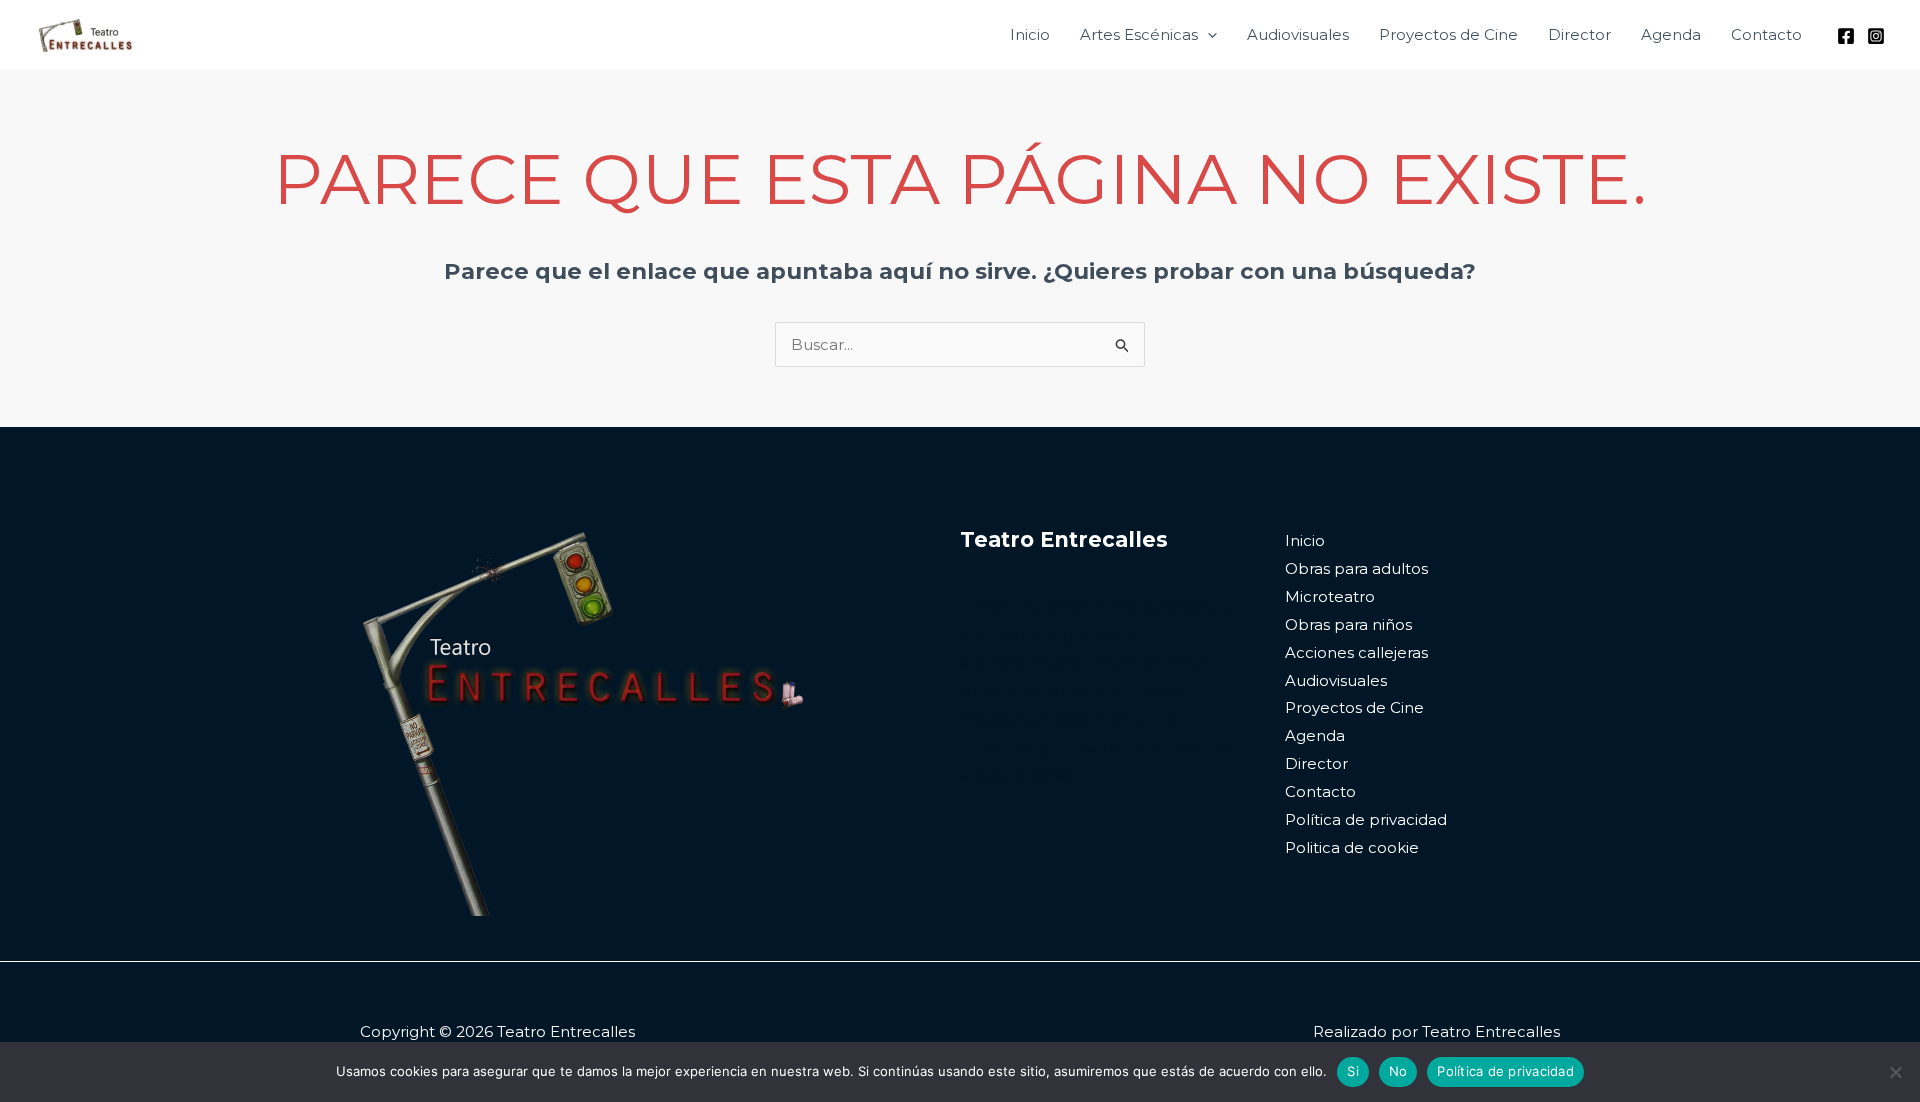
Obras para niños (1348, 624)
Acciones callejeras (1356, 652)
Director (1579, 34)
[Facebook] (1846, 36)
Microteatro (1330, 596)
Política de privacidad (1366, 819)
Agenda (1671, 34)
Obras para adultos (1356, 568)
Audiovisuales (1298, 34)
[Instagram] (1876, 36)
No (1398, 1071)
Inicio (1030, 34)
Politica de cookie (1352, 847)
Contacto (1766, 34)
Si (1353, 1071)
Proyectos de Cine (1448, 34)
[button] (1207, 35)
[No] (1895, 1072)
